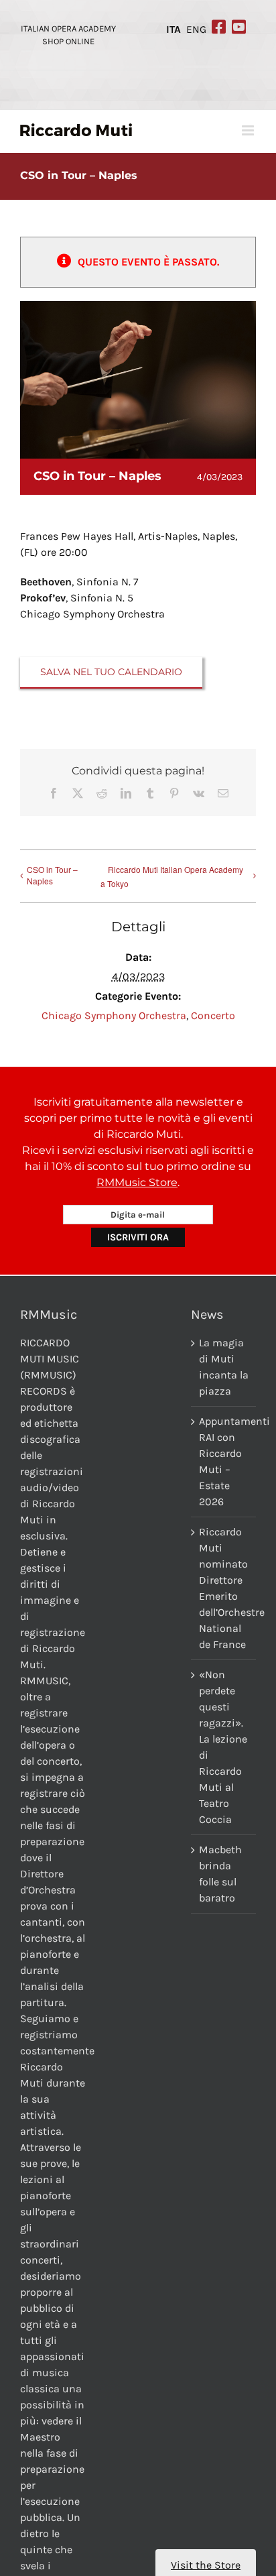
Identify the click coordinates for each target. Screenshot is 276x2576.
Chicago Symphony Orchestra (114, 1015)
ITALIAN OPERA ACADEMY (68, 28)
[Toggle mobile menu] (249, 130)
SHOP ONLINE (68, 41)
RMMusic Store (137, 1182)
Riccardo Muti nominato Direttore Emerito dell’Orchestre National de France (224, 1588)
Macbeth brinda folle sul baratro (220, 1874)
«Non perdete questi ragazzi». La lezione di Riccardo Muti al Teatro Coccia (223, 1747)
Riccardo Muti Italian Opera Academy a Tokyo (172, 876)
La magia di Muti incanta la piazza (224, 1367)
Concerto (213, 1015)
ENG (196, 30)
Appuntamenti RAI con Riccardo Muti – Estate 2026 (224, 1461)
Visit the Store (206, 2565)
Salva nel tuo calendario (111, 672)
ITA (174, 30)
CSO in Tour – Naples (52, 875)
